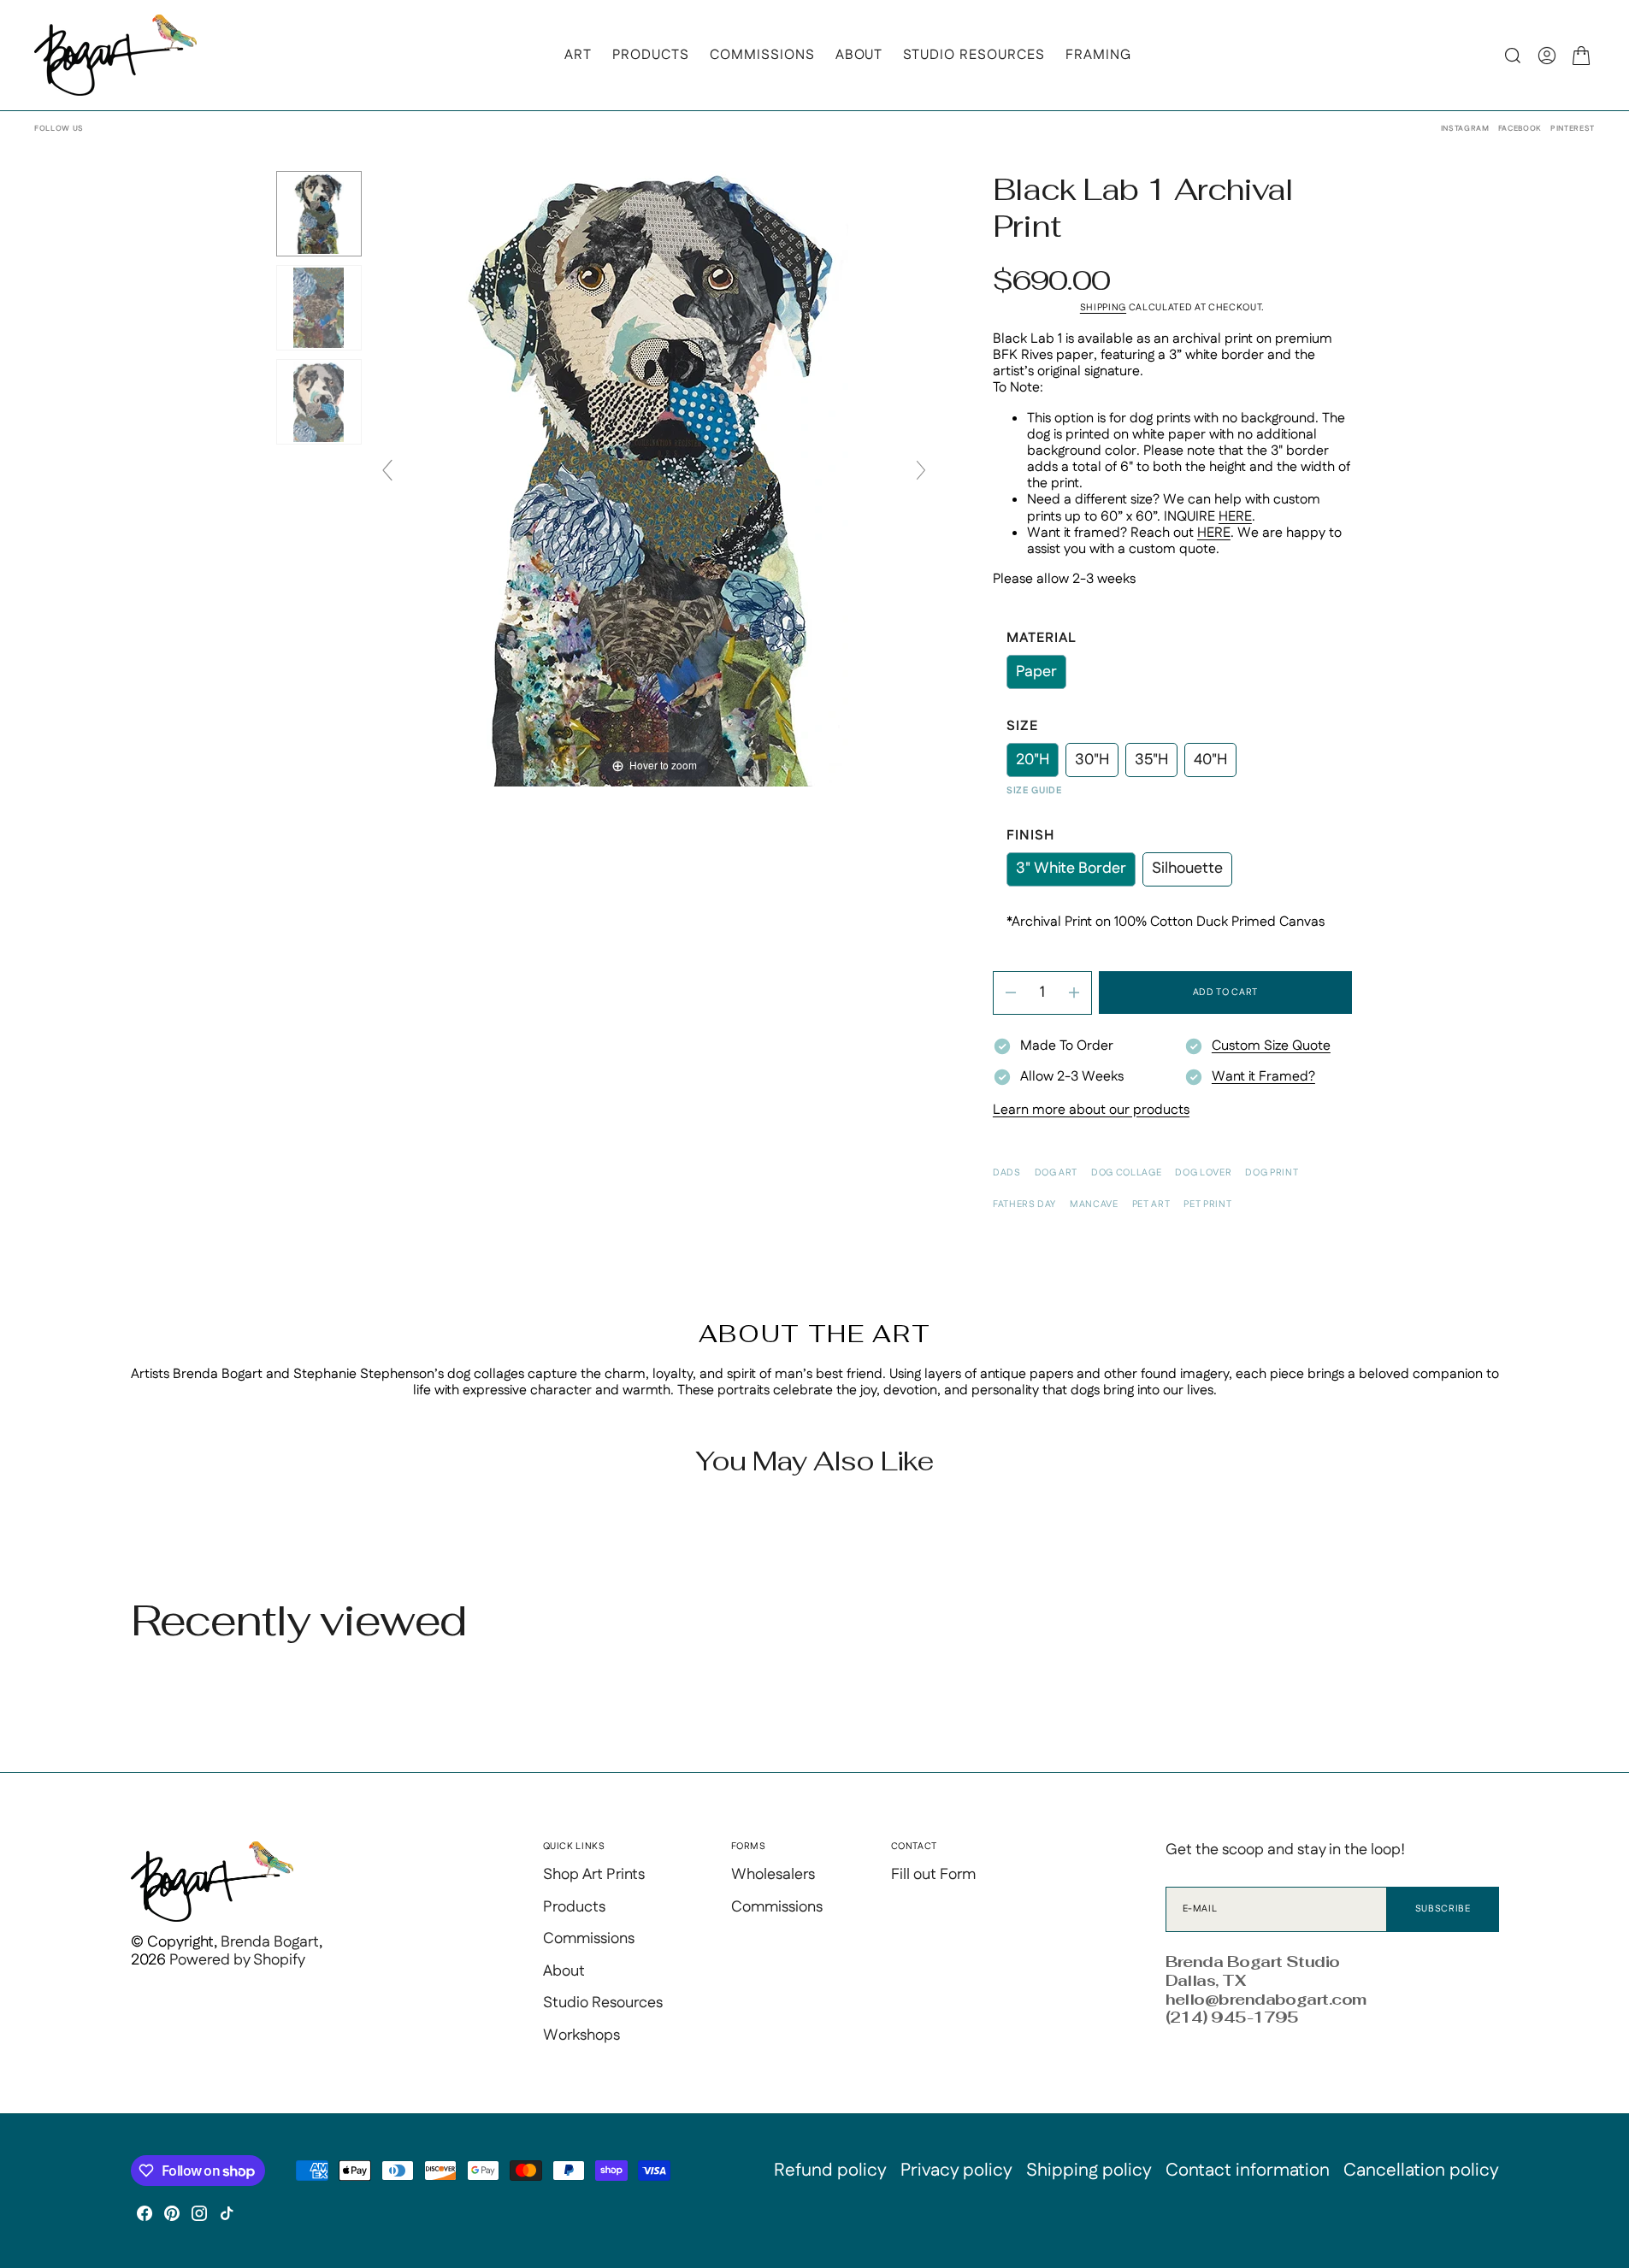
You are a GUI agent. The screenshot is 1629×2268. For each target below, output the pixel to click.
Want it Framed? (1263, 1077)
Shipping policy (1089, 2171)
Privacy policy (956, 2171)
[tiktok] (227, 2213)
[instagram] (199, 2213)
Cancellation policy (1421, 2171)
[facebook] (145, 2213)
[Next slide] (921, 470)
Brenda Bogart (270, 1942)
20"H (1037, 763)
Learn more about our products (1091, 1110)
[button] (1547, 56)
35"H (1156, 763)
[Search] (1513, 56)
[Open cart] (1581, 56)
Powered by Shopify (237, 1960)
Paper (1041, 675)
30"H (1097, 763)
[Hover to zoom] (654, 478)
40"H (1215, 763)
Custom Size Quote (1271, 1046)
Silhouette (1192, 872)
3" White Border (1076, 872)
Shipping (1103, 308)
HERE (1235, 517)
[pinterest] (172, 2213)
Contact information (1248, 2171)
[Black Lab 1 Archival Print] (319, 214)
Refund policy (830, 2171)
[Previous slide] (387, 470)
